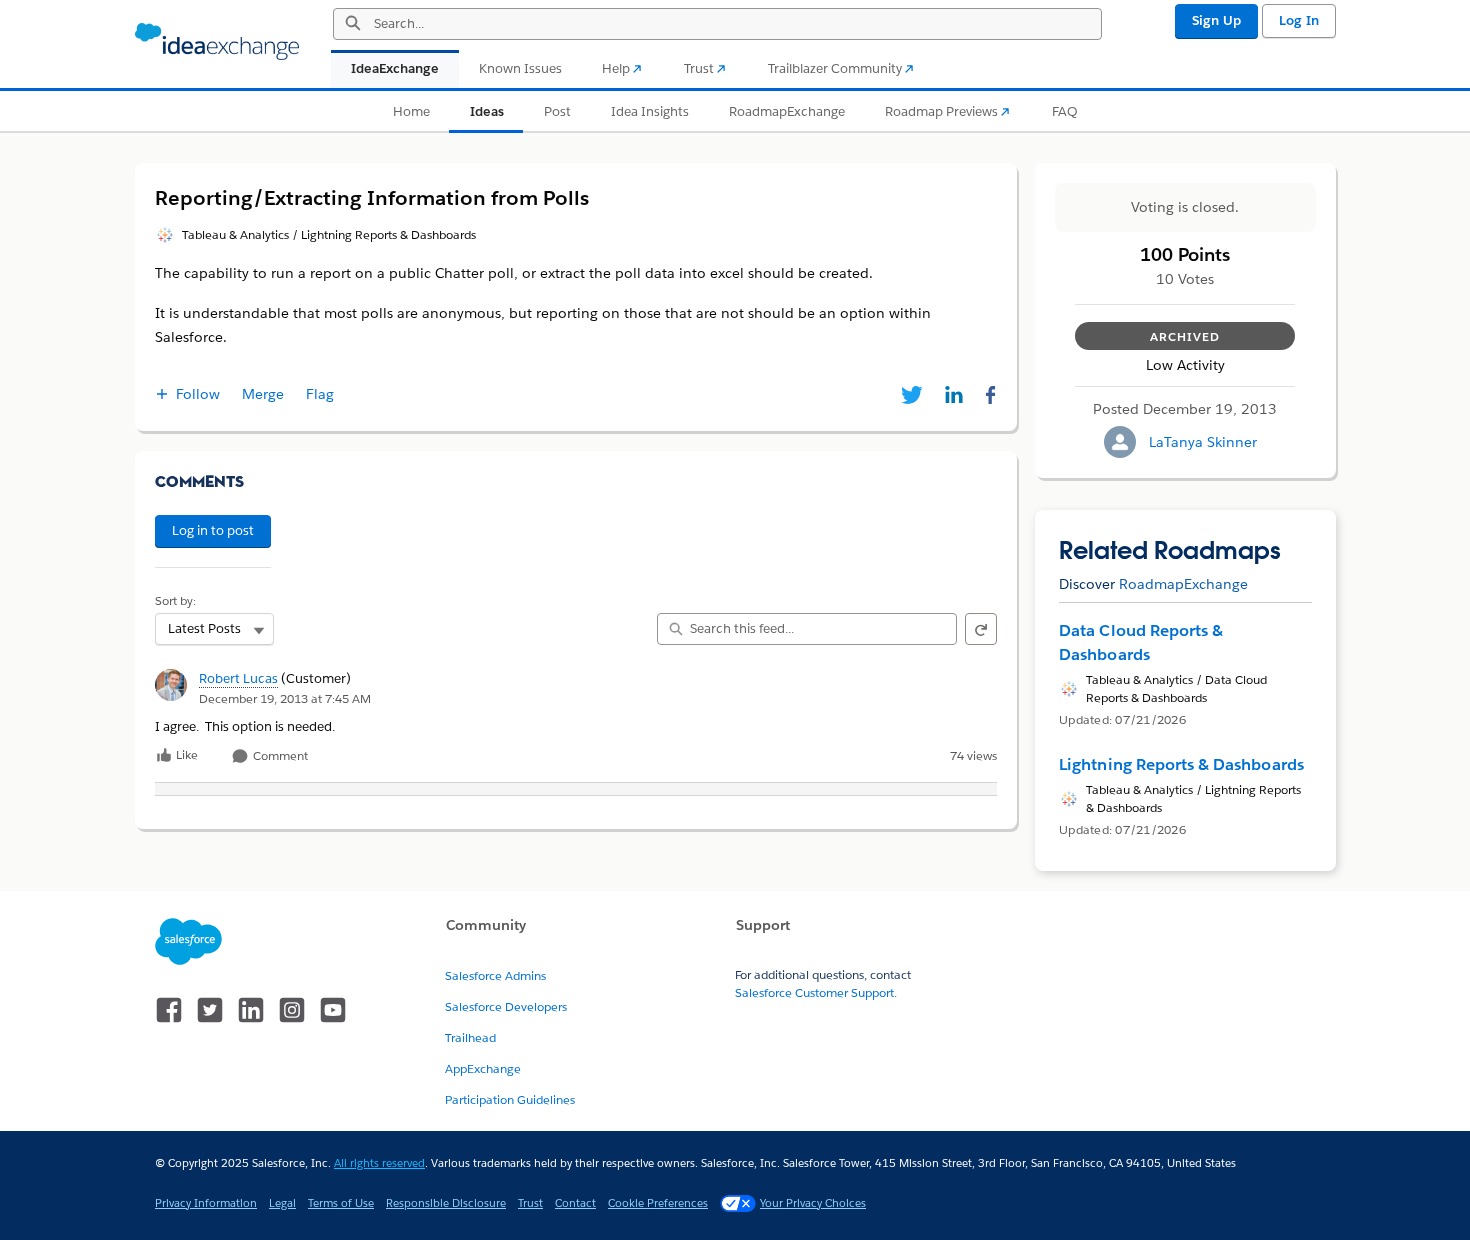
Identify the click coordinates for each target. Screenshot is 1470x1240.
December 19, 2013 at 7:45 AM (285, 698)
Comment (279, 756)
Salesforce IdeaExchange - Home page (217, 42)
